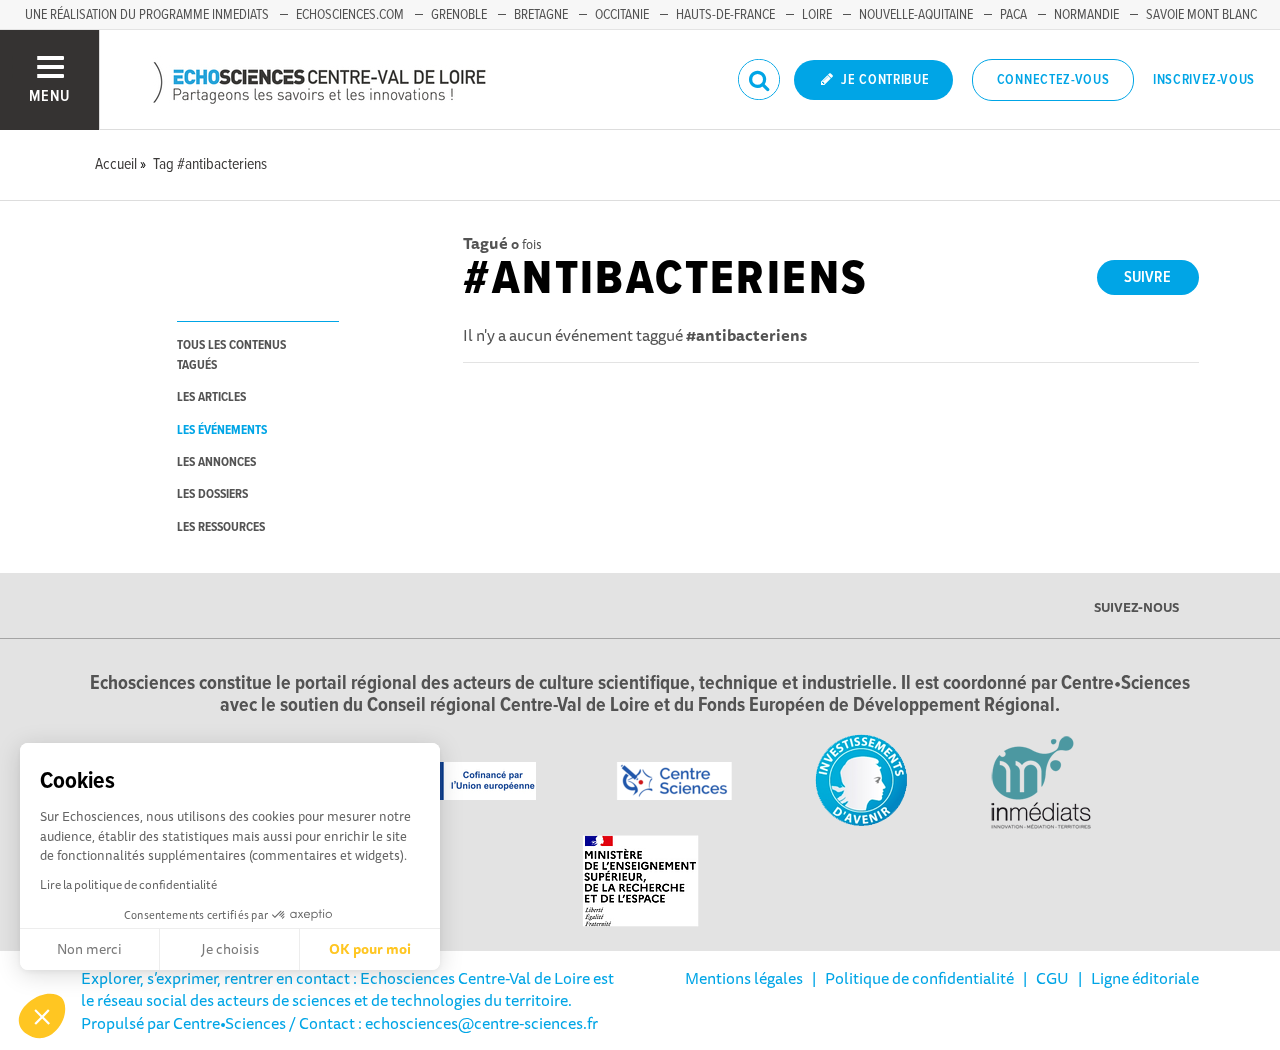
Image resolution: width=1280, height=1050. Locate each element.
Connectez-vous (1053, 80)
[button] (42, 1016)
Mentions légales (744, 978)
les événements (222, 430)
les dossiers (212, 494)
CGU (1052, 978)
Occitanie (622, 15)
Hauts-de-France (725, 15)
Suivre (1147, 277)
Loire (817, 15)
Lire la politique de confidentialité (128, 884)
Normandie (1086, 15)
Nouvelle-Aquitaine (916, 15)
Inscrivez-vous (1204, 80)
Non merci (89, 949)
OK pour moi (370, 949)
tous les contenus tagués (231, 355)
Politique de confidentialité (919, 978)
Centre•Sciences (229, 1023)
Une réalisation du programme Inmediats (147, 15)
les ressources (221, 527)
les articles (211, 397)
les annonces (216, 462)
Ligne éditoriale (1145, 978)
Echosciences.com (350, 15)
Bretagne (541, 15)
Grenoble (459, 15)
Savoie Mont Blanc (1201, 15)
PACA (1013, 15)
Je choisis (230, 949)
